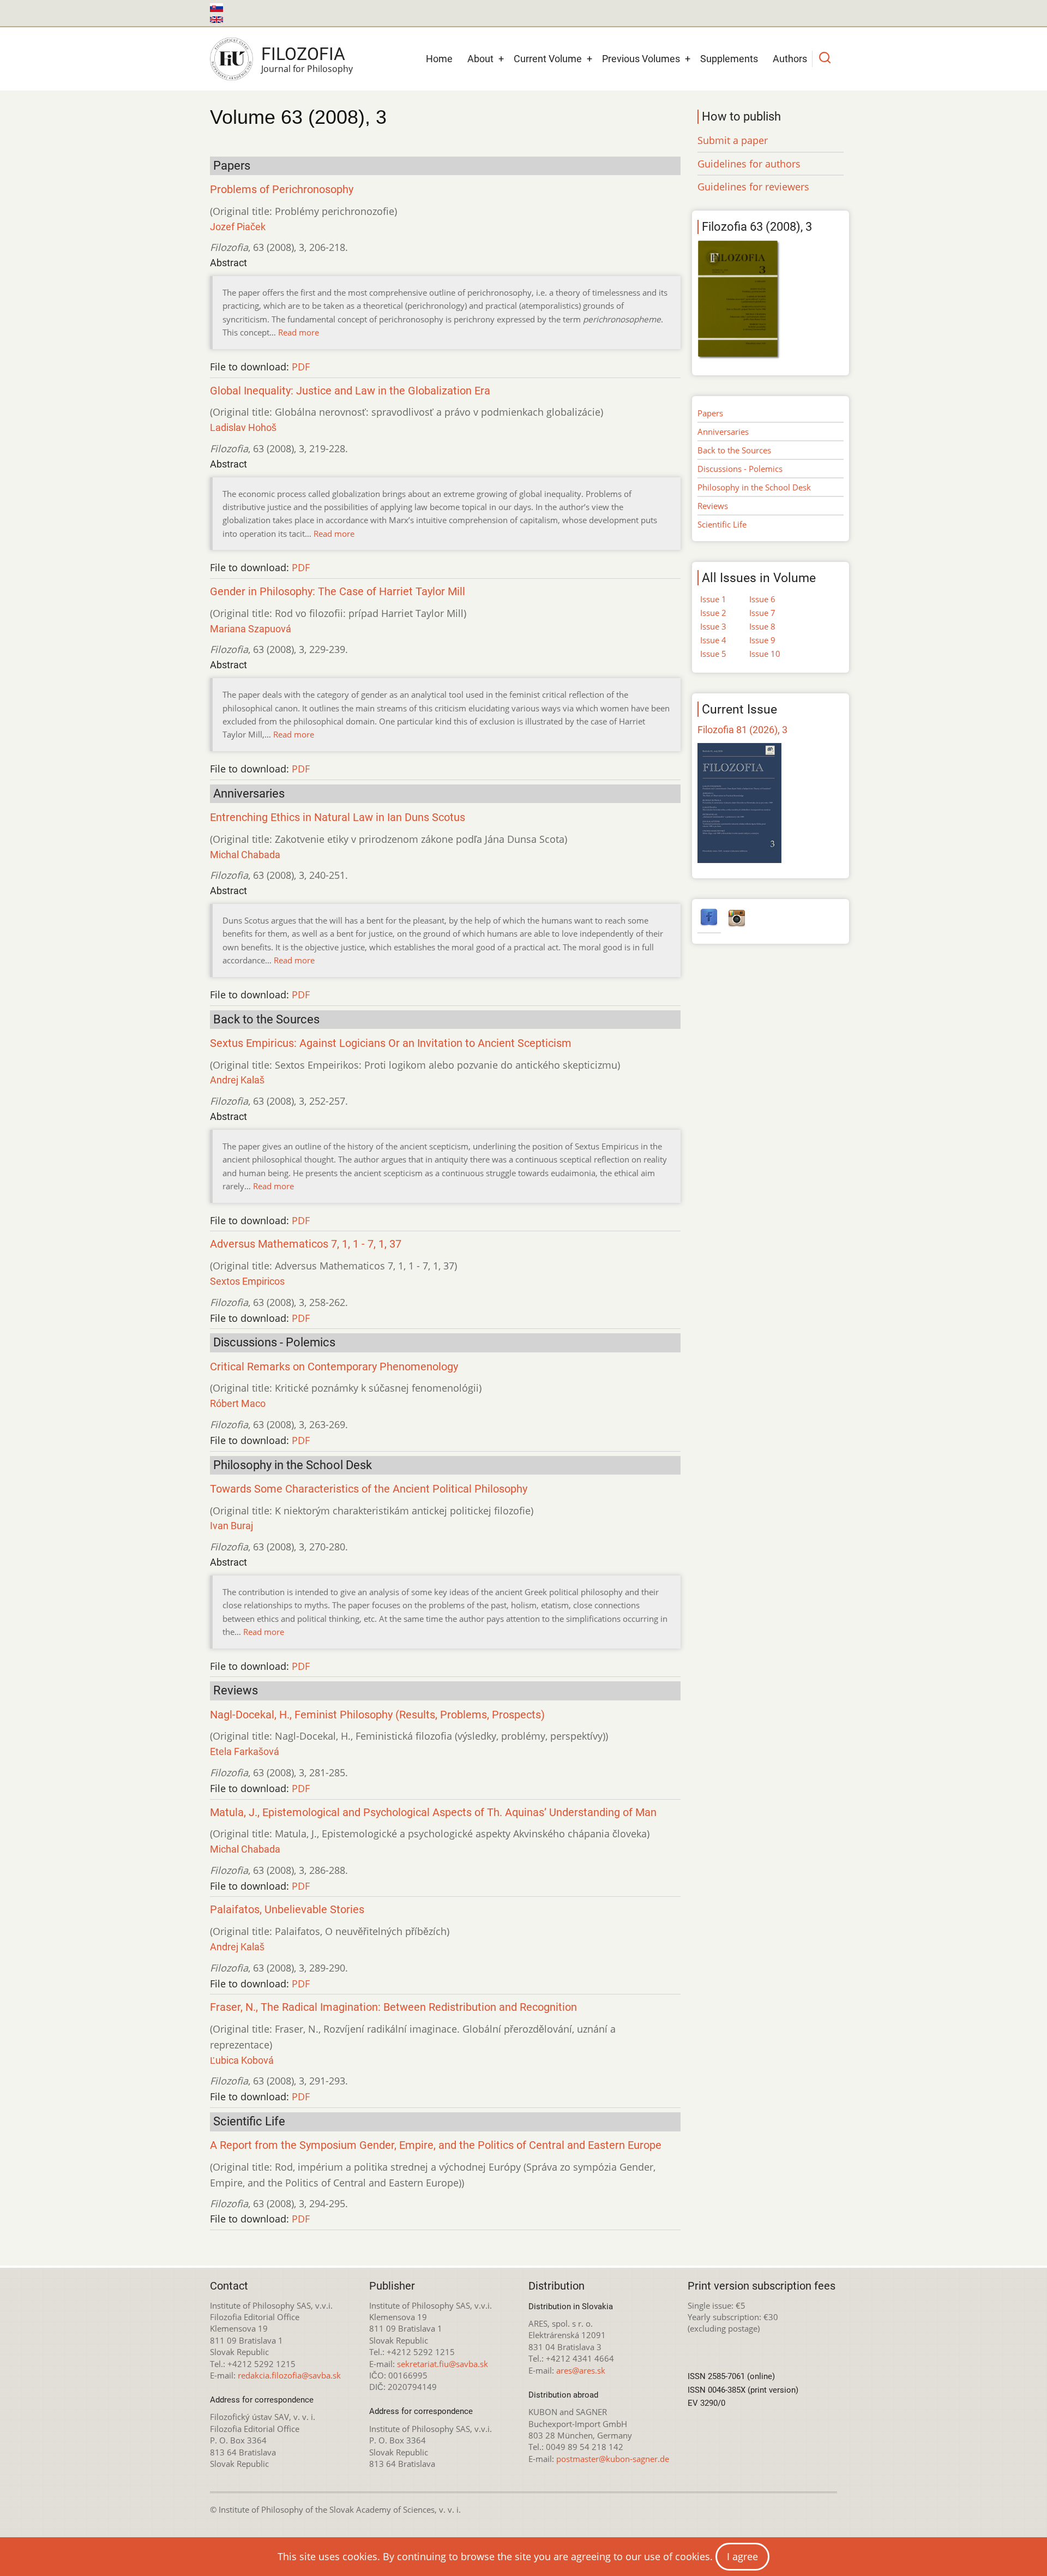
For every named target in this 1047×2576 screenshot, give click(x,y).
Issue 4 (713, 640)
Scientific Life (722, 524)
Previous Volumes (641, 59)
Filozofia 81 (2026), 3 (742, 730)
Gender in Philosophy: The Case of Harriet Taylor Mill (338, 592)
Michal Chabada (245, 855)
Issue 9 (762, 640)
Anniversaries (723, 432)
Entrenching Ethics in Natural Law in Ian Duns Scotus (338, 817)
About (480, 59)
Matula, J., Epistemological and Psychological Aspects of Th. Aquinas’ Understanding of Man (433, 1813)
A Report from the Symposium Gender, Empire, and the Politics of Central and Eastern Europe (436, 2145)
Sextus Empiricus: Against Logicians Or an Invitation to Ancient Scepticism (391, 1043)
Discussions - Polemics (740, 469)
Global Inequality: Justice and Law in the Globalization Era (350, 391)
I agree (742, 2556)
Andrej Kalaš (237, 1080)
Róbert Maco (238, 1403)
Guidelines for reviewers (753, 187)
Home (439, 59)
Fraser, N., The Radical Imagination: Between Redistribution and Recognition (393, 2007)
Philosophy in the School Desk (754, 487)
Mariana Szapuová (251, 629)
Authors (790, 59)
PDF (301, 367)
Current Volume (548, 59)
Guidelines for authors (749, 164)
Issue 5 (713, 654)
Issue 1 (713, 599)
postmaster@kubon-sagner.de (613, 2459)
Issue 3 (713, 626)
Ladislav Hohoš (243, 427)
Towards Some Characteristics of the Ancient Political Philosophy (369, 1489)
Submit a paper (733, 140)
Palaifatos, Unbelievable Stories (287, 1910)
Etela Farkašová (245, 1751)
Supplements (729, 59)
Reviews (713, 506)
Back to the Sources (734, 450)
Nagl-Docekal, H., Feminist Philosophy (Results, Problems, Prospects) (377, 1715)
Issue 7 (762, 613)
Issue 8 (762, 626)
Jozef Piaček (238, 227)
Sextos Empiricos (247, 1281)
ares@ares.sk (581, 2370)
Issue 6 (762, 599)
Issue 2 (713, 613)
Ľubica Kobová (242, 2060)
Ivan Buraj (231, 1526)
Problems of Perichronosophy (282, 190)
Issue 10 (765, 654)
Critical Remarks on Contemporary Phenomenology (334, 1367)
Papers (710, 413)
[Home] (231, 59)
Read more (299, 332)
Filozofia (303, 54)
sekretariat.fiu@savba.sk (443, 2364)
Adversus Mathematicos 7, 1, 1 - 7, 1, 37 (306, 1244)
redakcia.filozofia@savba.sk (289, 2375)
